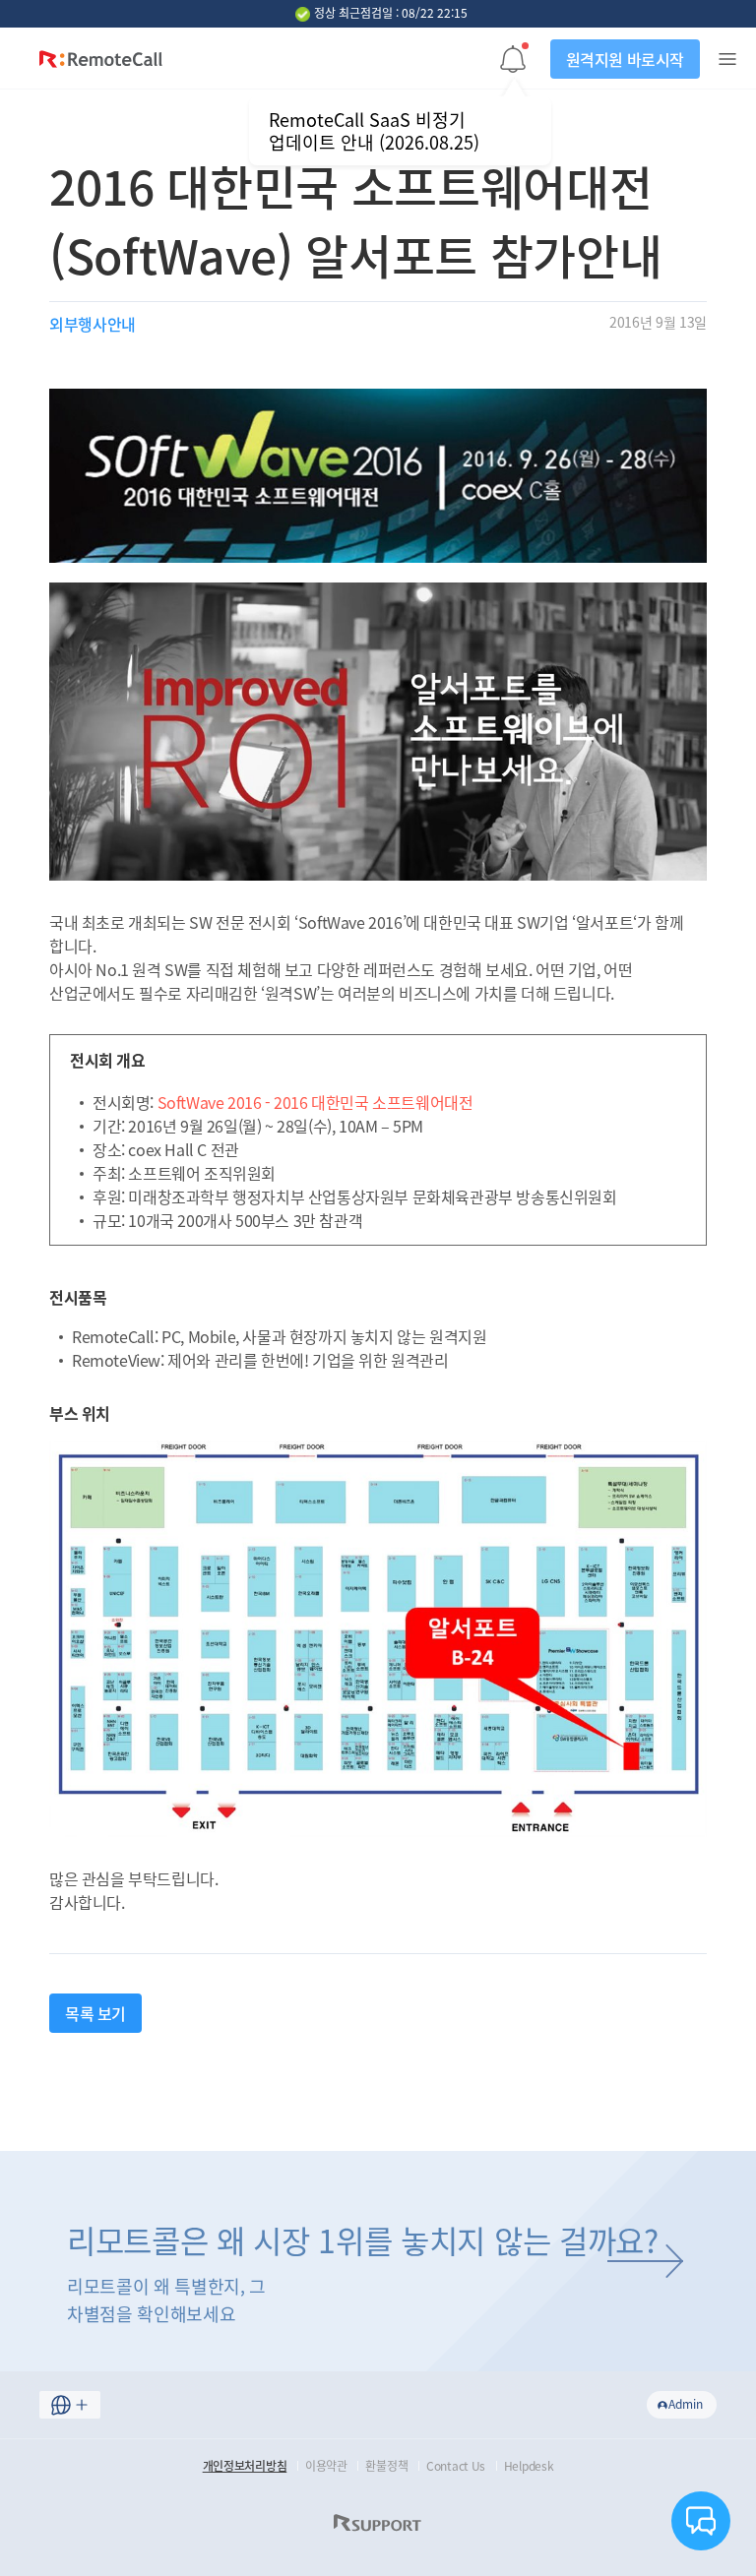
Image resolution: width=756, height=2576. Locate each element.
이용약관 (326, 2466)
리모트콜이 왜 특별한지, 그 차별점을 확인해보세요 (363, 2272)
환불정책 (386, 2466)
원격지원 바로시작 (625, 59)
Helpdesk (529, 2466)
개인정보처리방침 (245, 2466)
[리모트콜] (101, 63)
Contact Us (456, 2466)
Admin (686, 2404)
